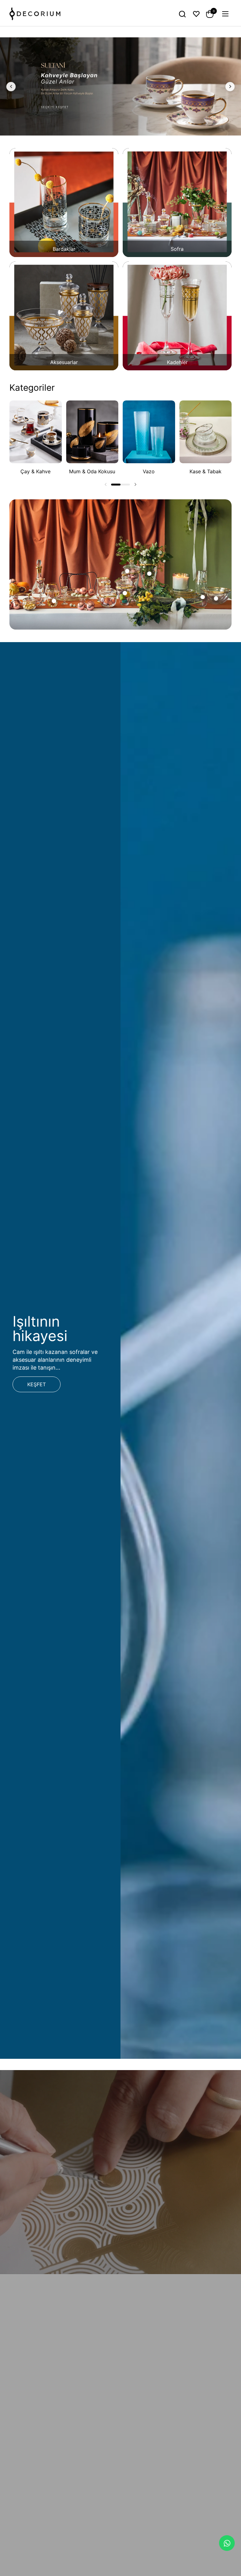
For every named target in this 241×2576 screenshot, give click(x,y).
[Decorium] (35, 14)
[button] (182, 14)
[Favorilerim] (196, 14)
